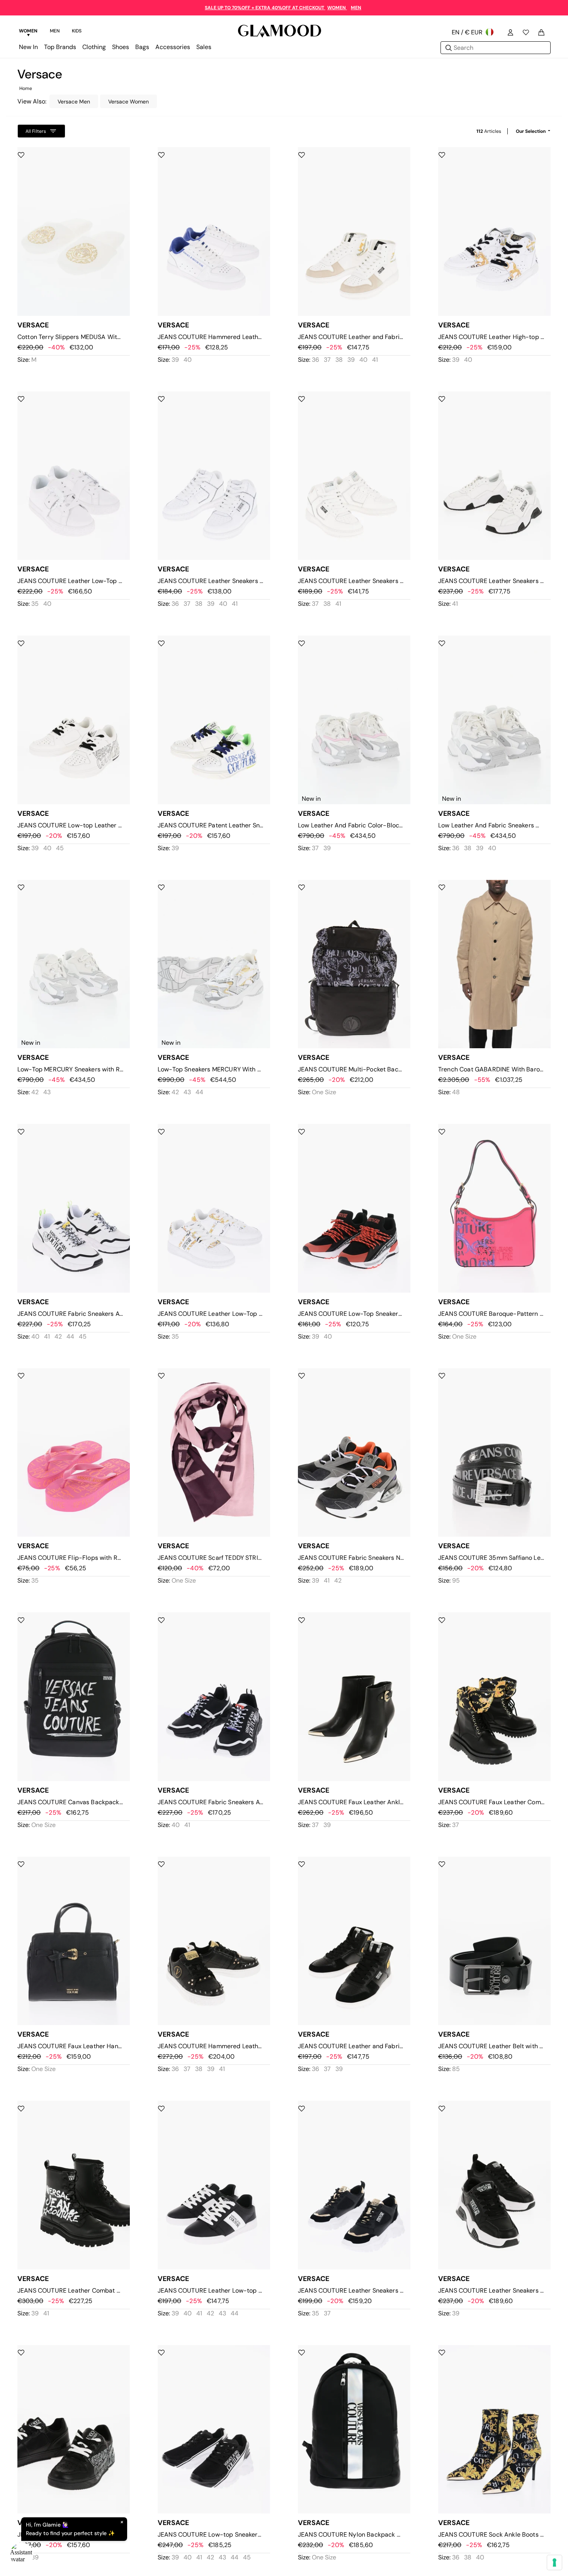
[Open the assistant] (22, 2554)
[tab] (28, 32)
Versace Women (128, 102)
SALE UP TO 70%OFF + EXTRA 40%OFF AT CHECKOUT (265, 8)
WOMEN (337, 8)
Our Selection (531, 131)
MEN (356, 8)
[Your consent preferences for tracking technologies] (554, 2562)
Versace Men (74, 102)
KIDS (77, 31)
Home (26, 88)
